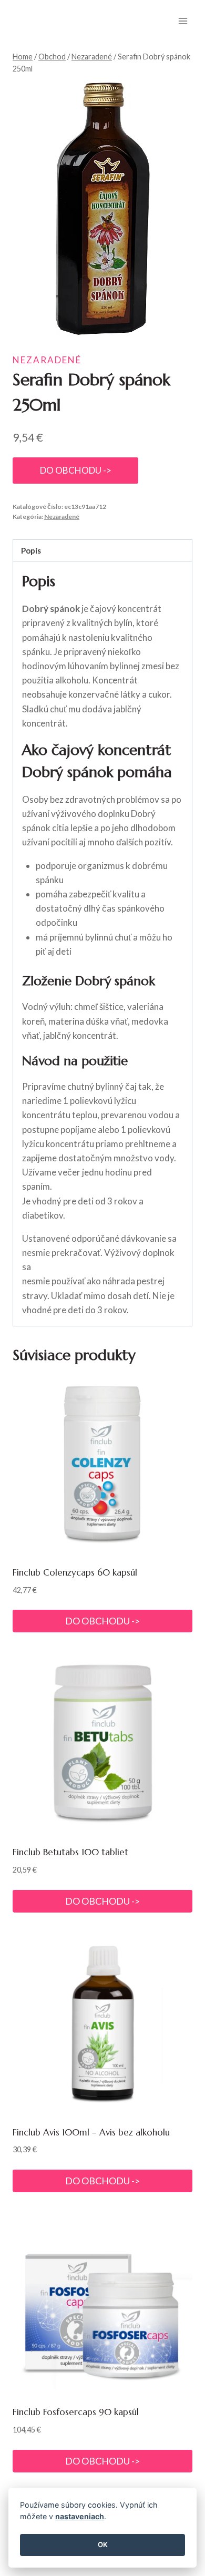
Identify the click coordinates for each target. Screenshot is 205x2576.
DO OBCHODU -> (76, 470)
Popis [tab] (31, 550)
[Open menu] (183, 21)
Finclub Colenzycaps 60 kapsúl (75, 1572)
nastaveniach (80, 2516)
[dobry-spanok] (102, 209)
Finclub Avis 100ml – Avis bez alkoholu (91, 2132)
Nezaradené (47, 360)
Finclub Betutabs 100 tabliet (70, 1852)
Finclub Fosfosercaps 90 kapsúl (76, 2412)
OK (103, 2544)
